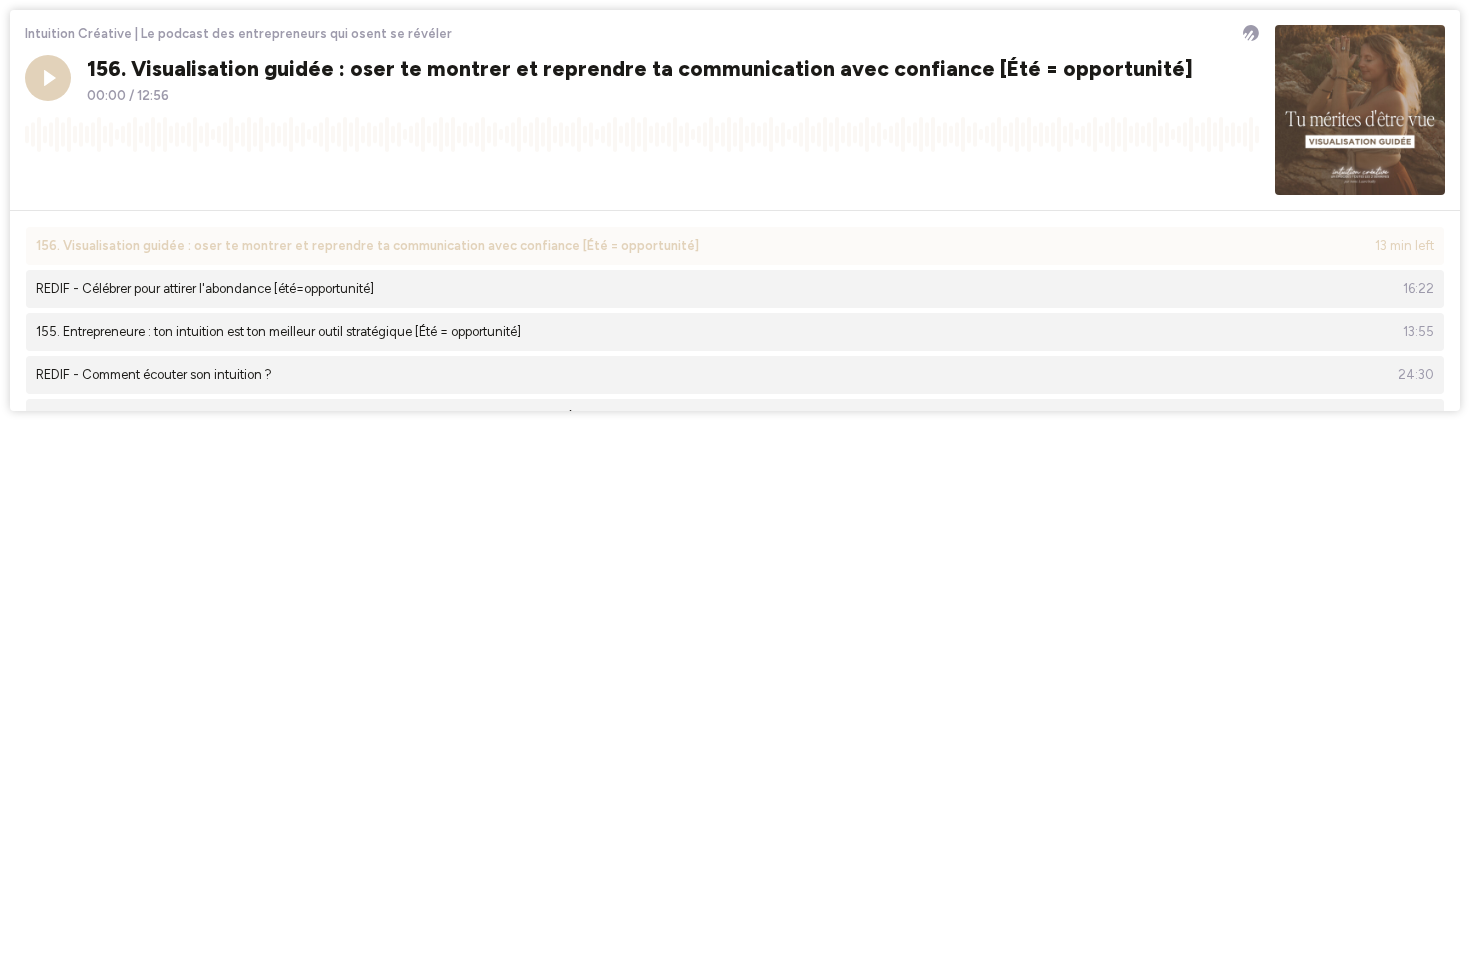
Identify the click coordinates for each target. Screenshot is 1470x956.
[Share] (1206, 179)
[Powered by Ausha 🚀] (1251, 33)
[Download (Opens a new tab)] (1168, 179)
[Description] (1244, 179)
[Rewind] (40, 179)
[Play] (48, 78)
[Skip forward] (116, 179)
